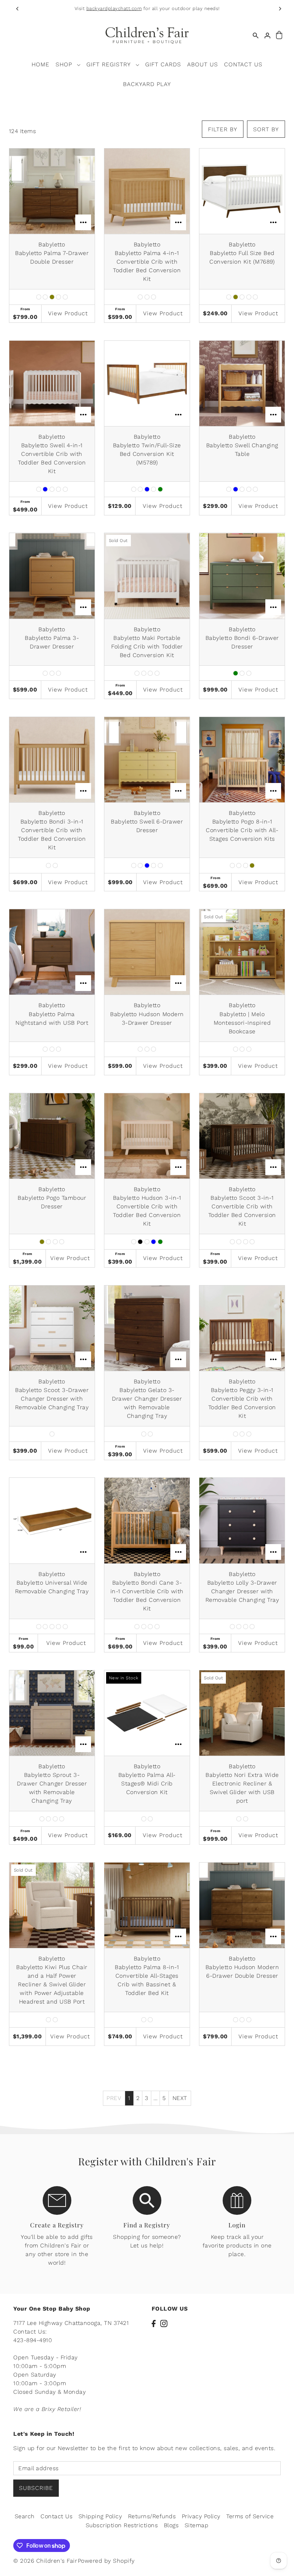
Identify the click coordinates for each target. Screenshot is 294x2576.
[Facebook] (154, 2323)
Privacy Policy (201, 2516)
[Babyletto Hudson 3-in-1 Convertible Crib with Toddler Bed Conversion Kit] (147, 1136)
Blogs (171, 2525)
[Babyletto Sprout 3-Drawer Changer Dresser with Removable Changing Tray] (52, 1713)
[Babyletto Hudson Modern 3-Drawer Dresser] (147, 952)
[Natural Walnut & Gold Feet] (144, 1434)
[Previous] (18, 9)
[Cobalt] (58, 1627)
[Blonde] (140, 489)
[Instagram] (164, 2323)
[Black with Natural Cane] (144, 1627)
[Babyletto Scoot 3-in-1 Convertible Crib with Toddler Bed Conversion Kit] (242, 1136)
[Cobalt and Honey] (147, 1242)
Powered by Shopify (106, 2561)
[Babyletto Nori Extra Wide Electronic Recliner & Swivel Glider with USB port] (242, 1713)
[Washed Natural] (157, 673)
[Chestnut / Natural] (48, 1819)
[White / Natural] (252, 1627)
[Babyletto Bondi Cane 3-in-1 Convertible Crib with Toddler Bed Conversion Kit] (147, 1520)
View (68, 313)
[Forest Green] (160, 489)
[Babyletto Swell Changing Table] (242, 383)
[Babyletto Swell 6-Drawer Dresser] (147, 760)
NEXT (180, 2098)
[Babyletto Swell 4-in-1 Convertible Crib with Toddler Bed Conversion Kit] (52, 383)
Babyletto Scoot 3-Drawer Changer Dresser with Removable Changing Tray (52, 1399)
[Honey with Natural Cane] (137, 1627)
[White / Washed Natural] (252, 1242)
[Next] (280, 9)
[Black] (140, 1242)
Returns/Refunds (152, 2516)
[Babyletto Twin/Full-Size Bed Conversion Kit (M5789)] (147, 383)
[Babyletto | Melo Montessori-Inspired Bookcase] (242, 952)
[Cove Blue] (45, 489)
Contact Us (56, 2516)
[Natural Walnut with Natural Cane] (157, 1627)
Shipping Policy (100, 2516)
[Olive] (52, 297)
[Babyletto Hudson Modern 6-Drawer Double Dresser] (242, 1905)
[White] (65, 489)
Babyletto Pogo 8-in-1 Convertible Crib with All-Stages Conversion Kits (242, 830)
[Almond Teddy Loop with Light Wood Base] (48, 2020)
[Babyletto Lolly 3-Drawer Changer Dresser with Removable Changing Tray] (242, 1520)
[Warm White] (65, 297)
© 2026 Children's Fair (45, 2561)
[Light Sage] (52, 489)
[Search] (256, 35)
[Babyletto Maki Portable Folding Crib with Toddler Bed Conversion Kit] (147, 576)
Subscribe (36, 2488)
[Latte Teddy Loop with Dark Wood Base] (55, 2020)
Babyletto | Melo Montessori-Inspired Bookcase (242, 1023)
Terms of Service (250, 2516)
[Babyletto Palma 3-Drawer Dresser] (52, 576)
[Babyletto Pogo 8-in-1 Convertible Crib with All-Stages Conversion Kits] (242, 760)
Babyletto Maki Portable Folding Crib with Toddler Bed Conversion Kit (147, 647)
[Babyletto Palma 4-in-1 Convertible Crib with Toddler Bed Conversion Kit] (147, 191)
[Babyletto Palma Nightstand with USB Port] (52, 952)
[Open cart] (279, 35)
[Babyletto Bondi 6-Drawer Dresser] (242, 576)
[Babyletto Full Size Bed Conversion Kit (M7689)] (242, 191)
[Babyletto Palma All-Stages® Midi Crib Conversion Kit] (147, 1713)
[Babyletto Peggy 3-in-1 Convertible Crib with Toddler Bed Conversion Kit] (242, 1328)
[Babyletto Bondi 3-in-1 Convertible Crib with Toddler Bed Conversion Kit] (52, 760)
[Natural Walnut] (39, 297)
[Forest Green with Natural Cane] (150, 1627)
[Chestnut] (134, 489)
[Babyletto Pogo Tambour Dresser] (52, 1136)
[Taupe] (58, 297)
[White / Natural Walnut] (246, 1242)
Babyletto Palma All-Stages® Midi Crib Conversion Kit (147, 1784)
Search (25, 2516)
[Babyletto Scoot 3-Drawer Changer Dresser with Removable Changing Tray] (52, 1328)
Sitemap (197, 2525)
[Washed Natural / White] (150, 1434)
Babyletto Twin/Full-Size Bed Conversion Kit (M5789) (147, 454)
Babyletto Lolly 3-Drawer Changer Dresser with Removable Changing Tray (242, 1591)
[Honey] (45, 297)
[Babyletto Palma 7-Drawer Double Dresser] (52, 191)
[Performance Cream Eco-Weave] (246, 1819)
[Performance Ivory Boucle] (239, 1819)
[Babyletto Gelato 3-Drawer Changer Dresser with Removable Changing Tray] (147, 1328)
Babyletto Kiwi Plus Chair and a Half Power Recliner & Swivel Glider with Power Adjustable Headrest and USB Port (52, 1984)
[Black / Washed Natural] (232, 1627)
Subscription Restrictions (122, 2525)
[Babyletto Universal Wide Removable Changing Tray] (52, 1520)
